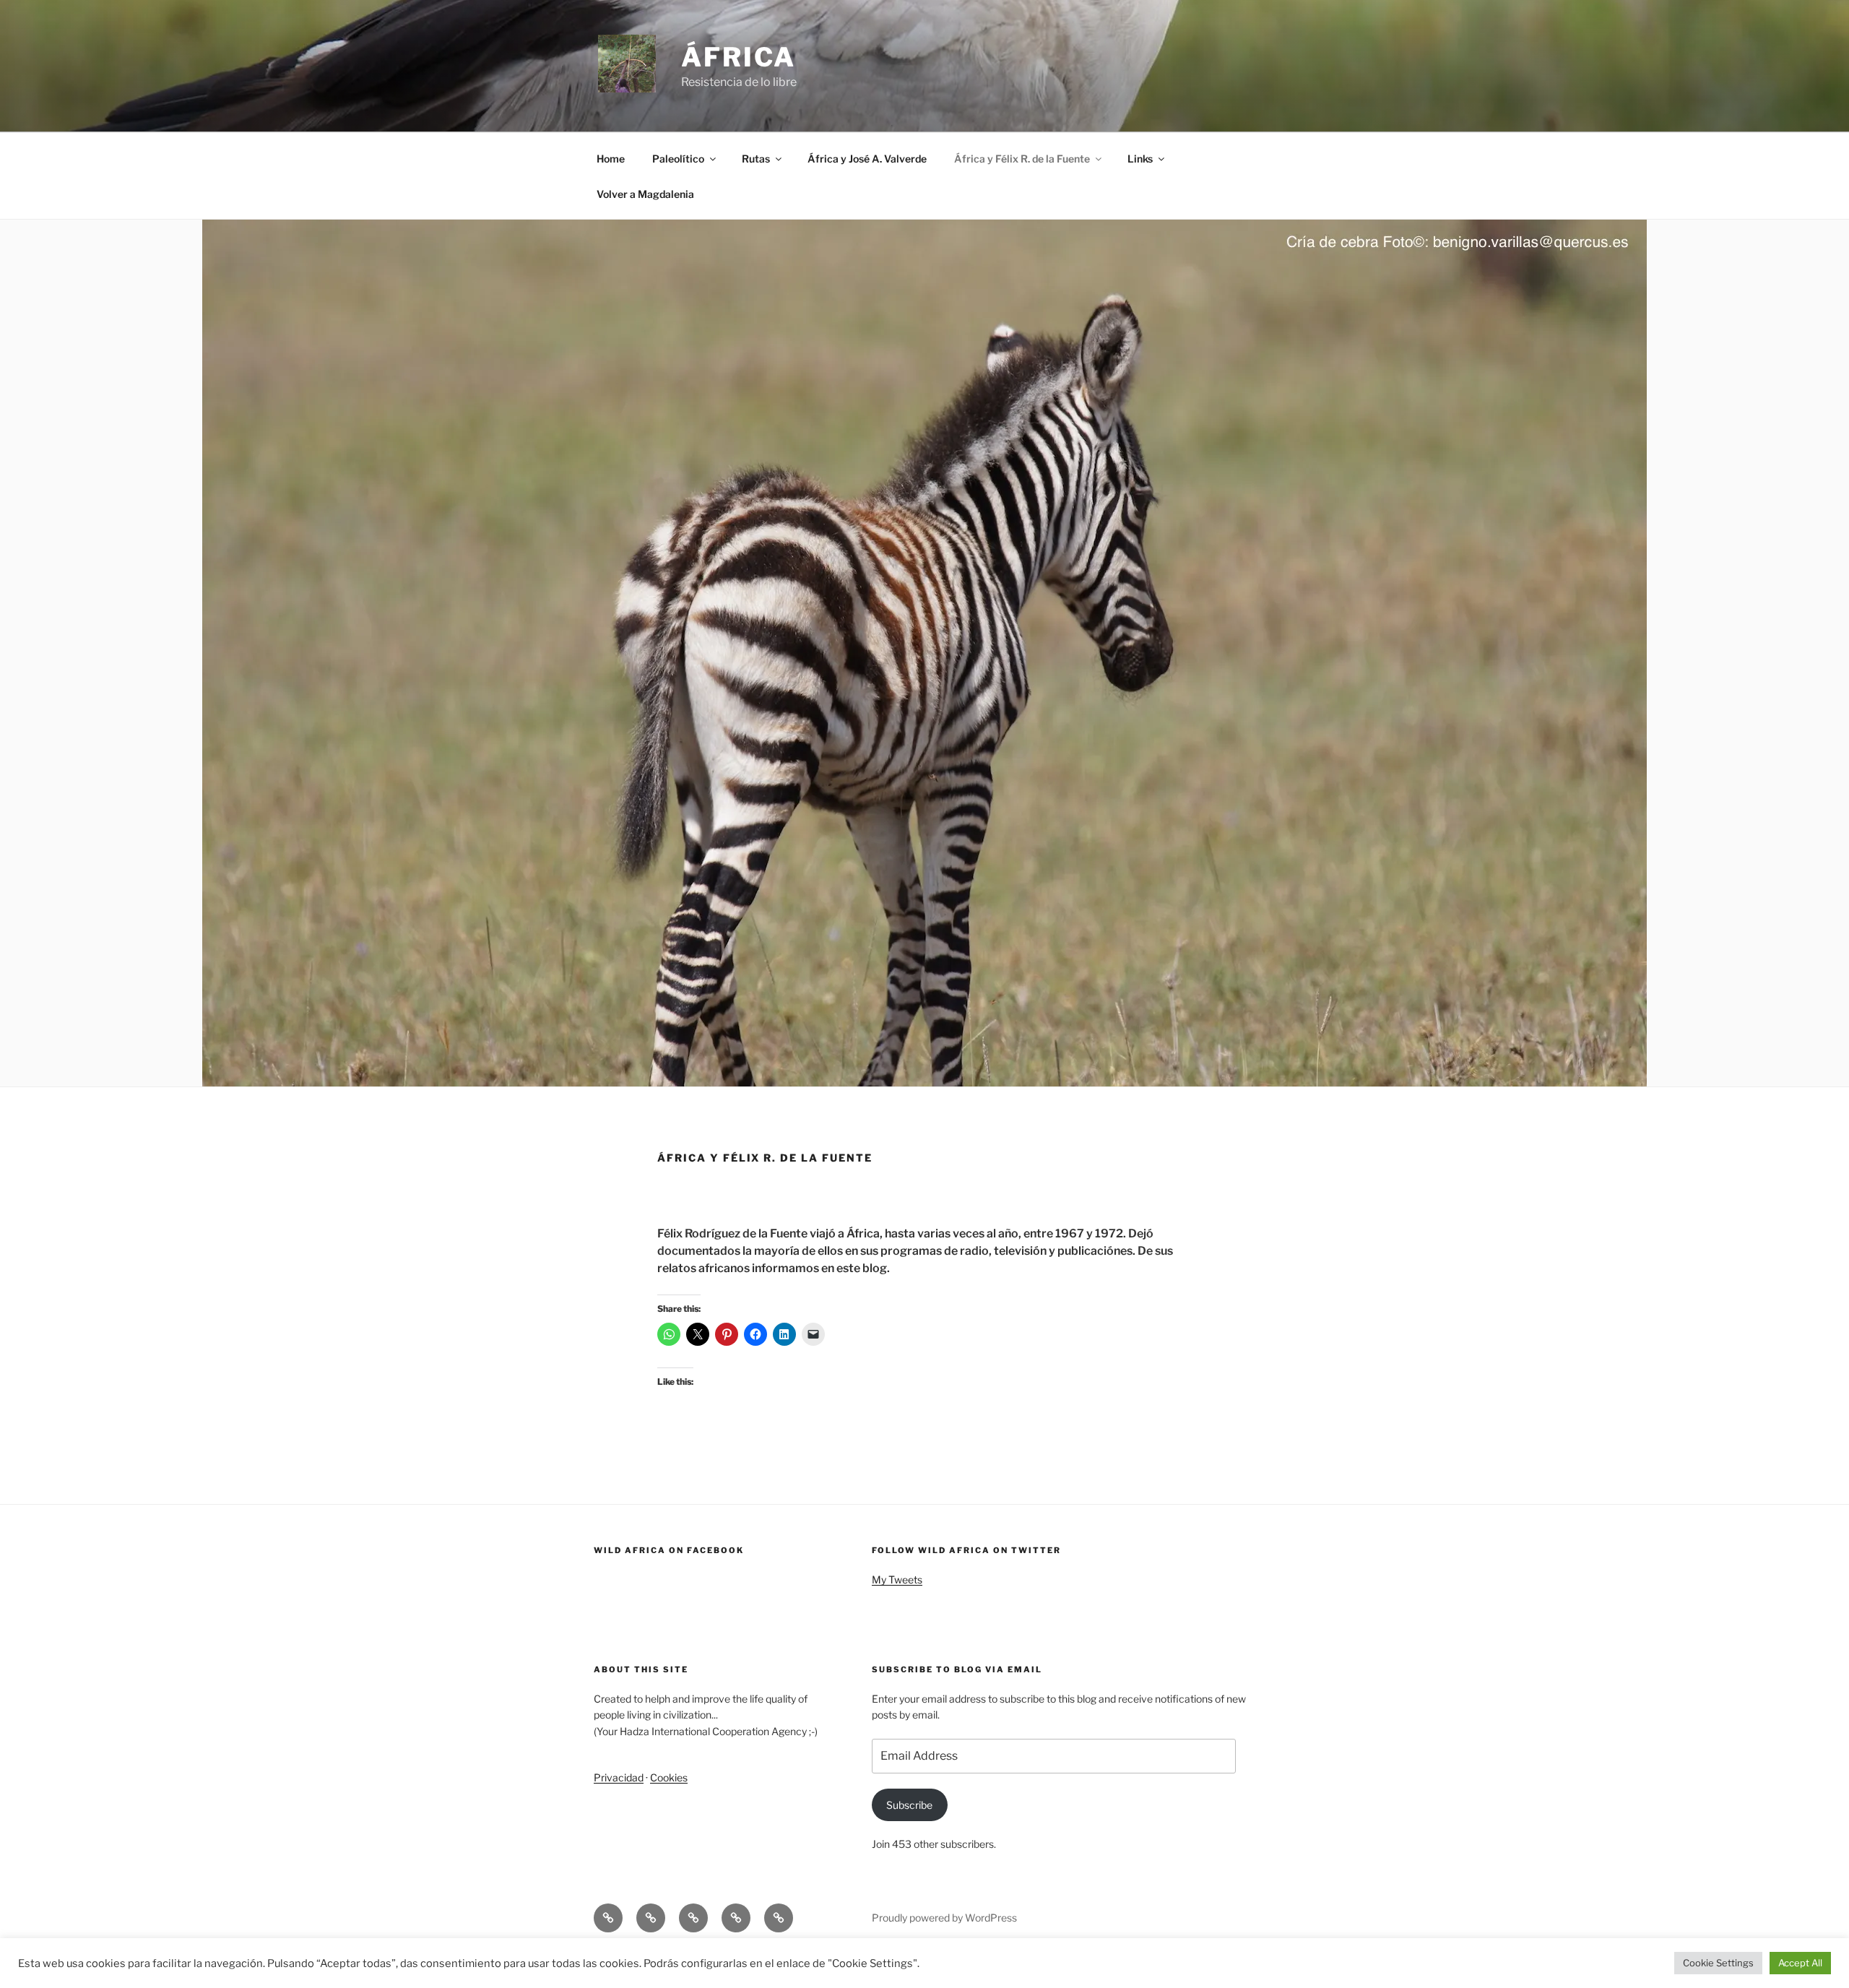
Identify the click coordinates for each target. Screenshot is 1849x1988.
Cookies (669, 1777)
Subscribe (909, 1805)
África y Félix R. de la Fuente (1022, 159)
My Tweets (897, 1579)
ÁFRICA (739, 57)
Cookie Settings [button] (1718, 1963)
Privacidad (619, 1777)
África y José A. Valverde (867, 159)
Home (611, 159)
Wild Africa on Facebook (669, 1550)
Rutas (756, 159)
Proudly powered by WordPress (944, 1918)
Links (1140, 159)
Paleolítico (678, 159)
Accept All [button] (1800, 1963)
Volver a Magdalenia (645, 194)
